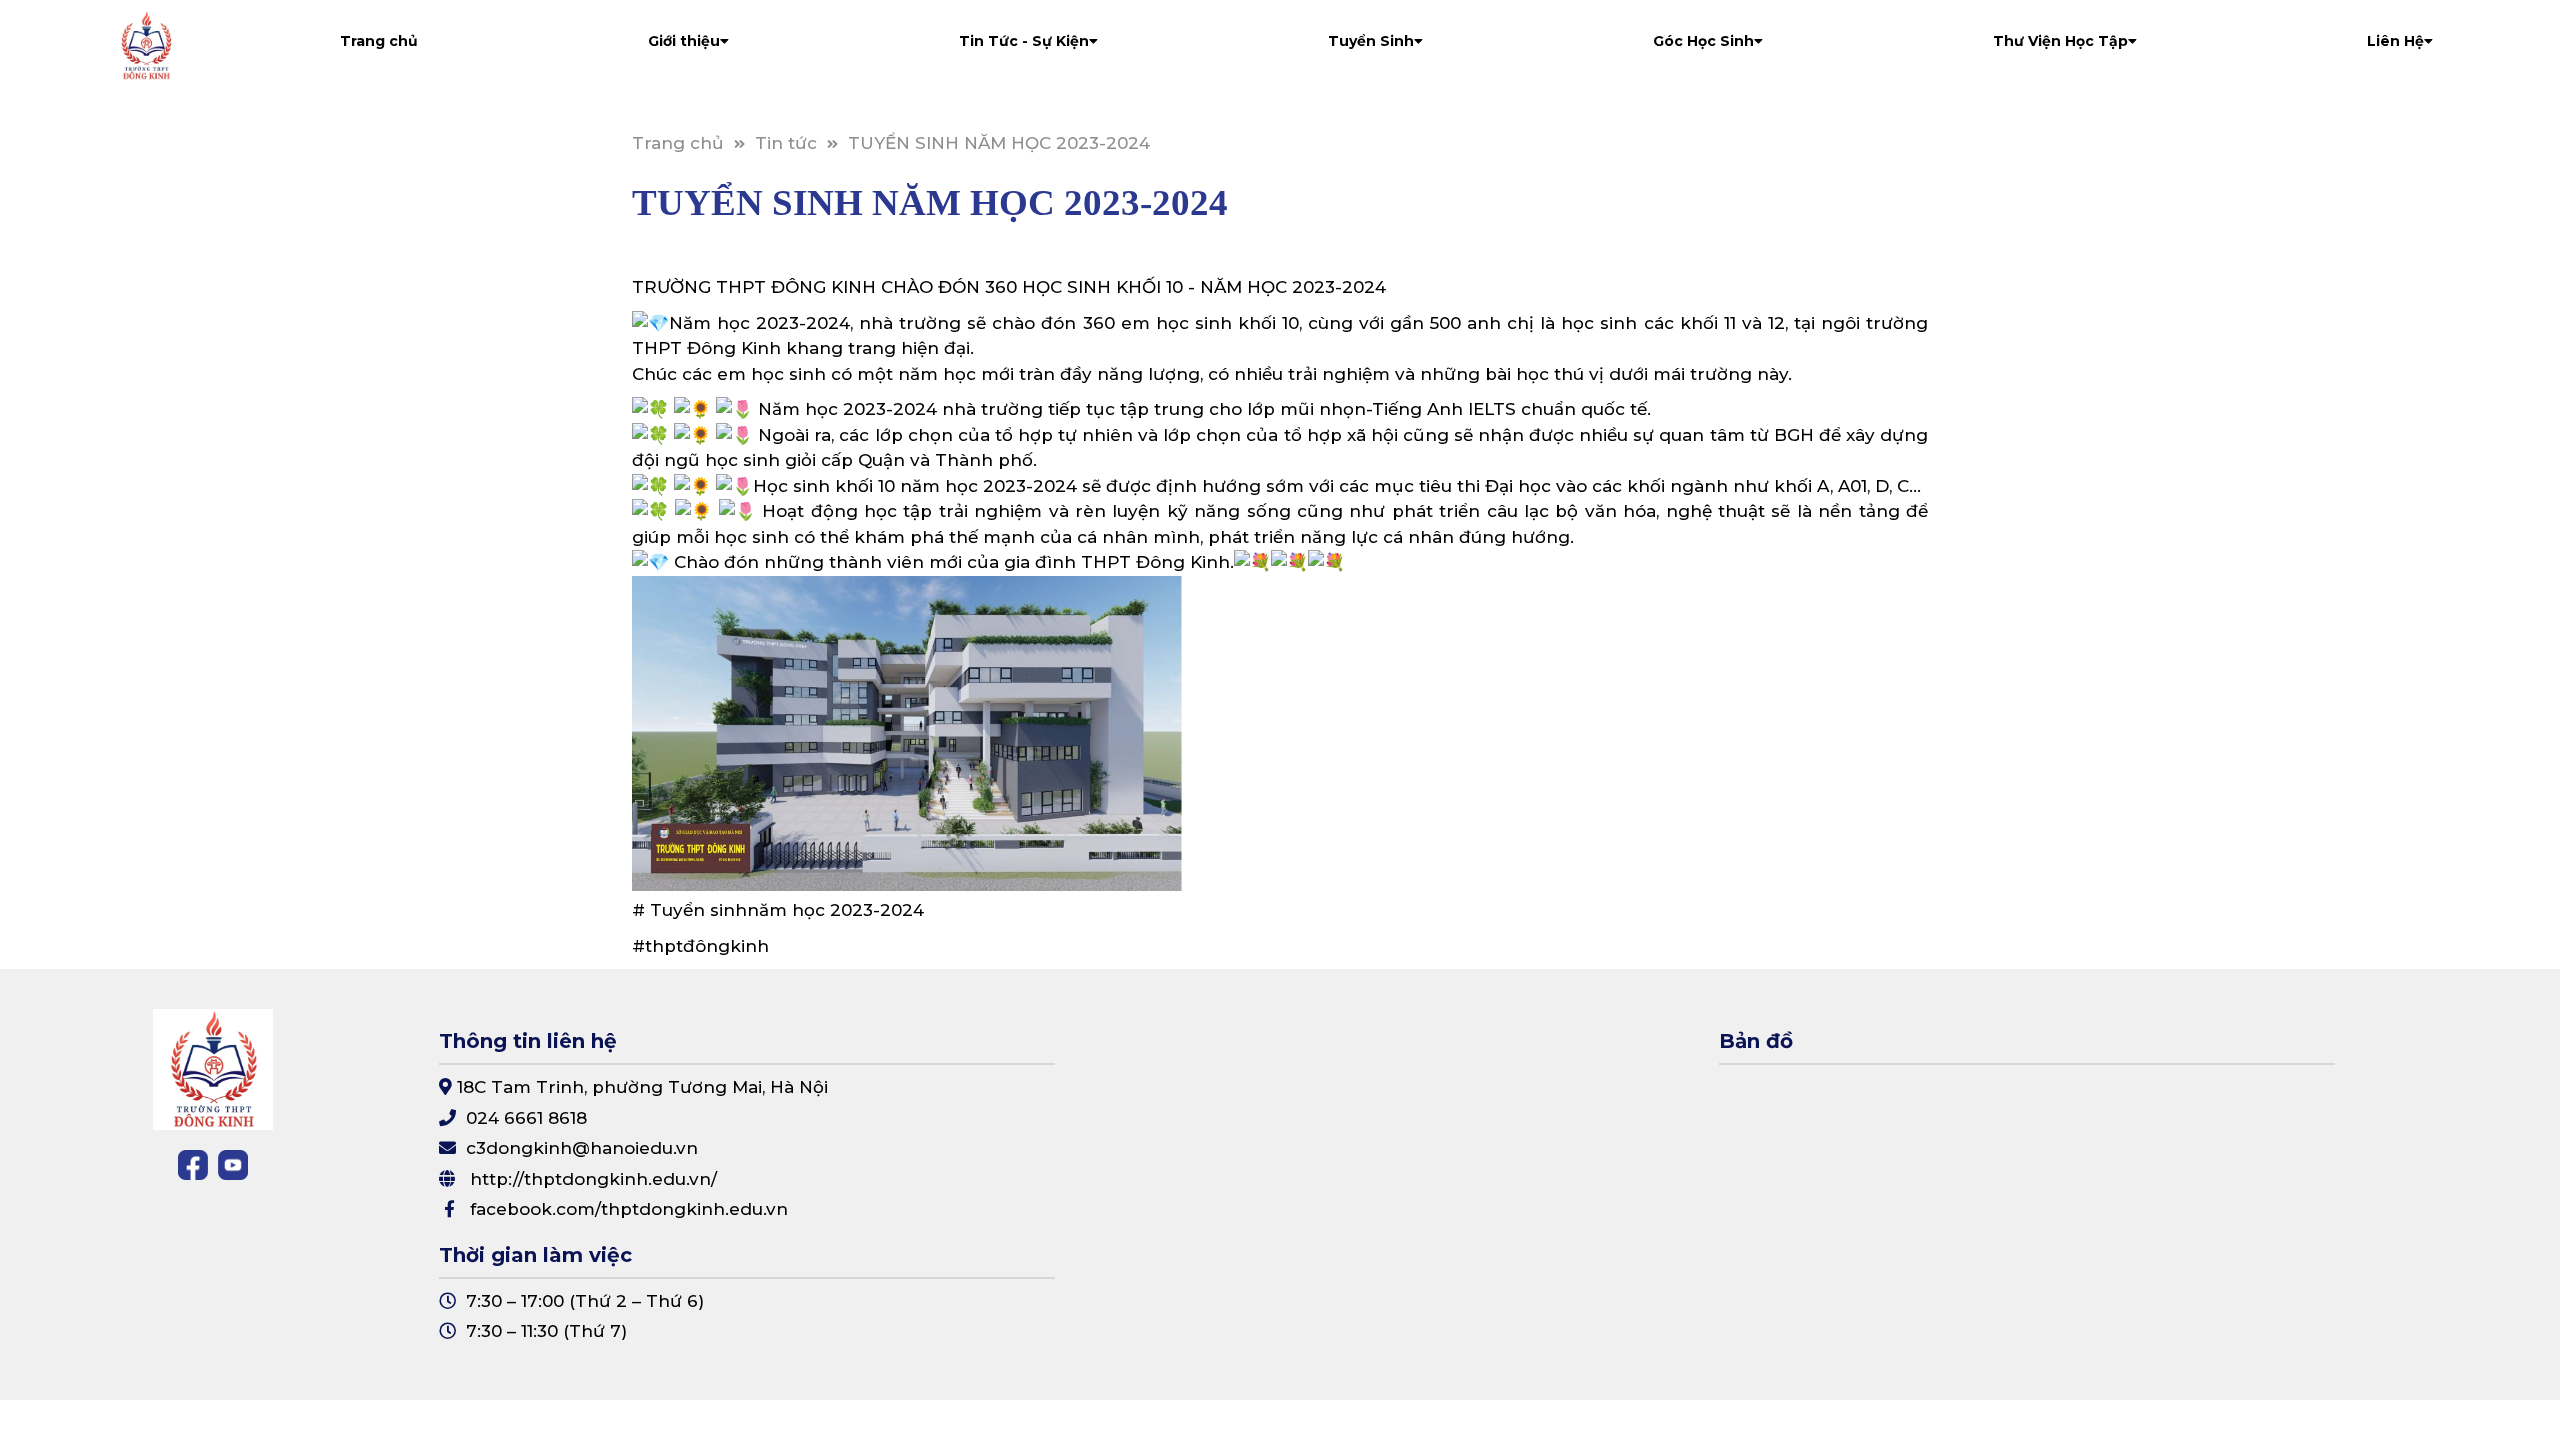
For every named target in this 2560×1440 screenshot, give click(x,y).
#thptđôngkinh (700, 946)
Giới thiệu (684, 41)
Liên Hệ (2395, 41)
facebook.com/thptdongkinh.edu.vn (629, 1209)
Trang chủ (379, 41)
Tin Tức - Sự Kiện (1024, 41)
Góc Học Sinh (1703, 41)
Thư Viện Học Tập (2060, 41)
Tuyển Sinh (1371, 41)
